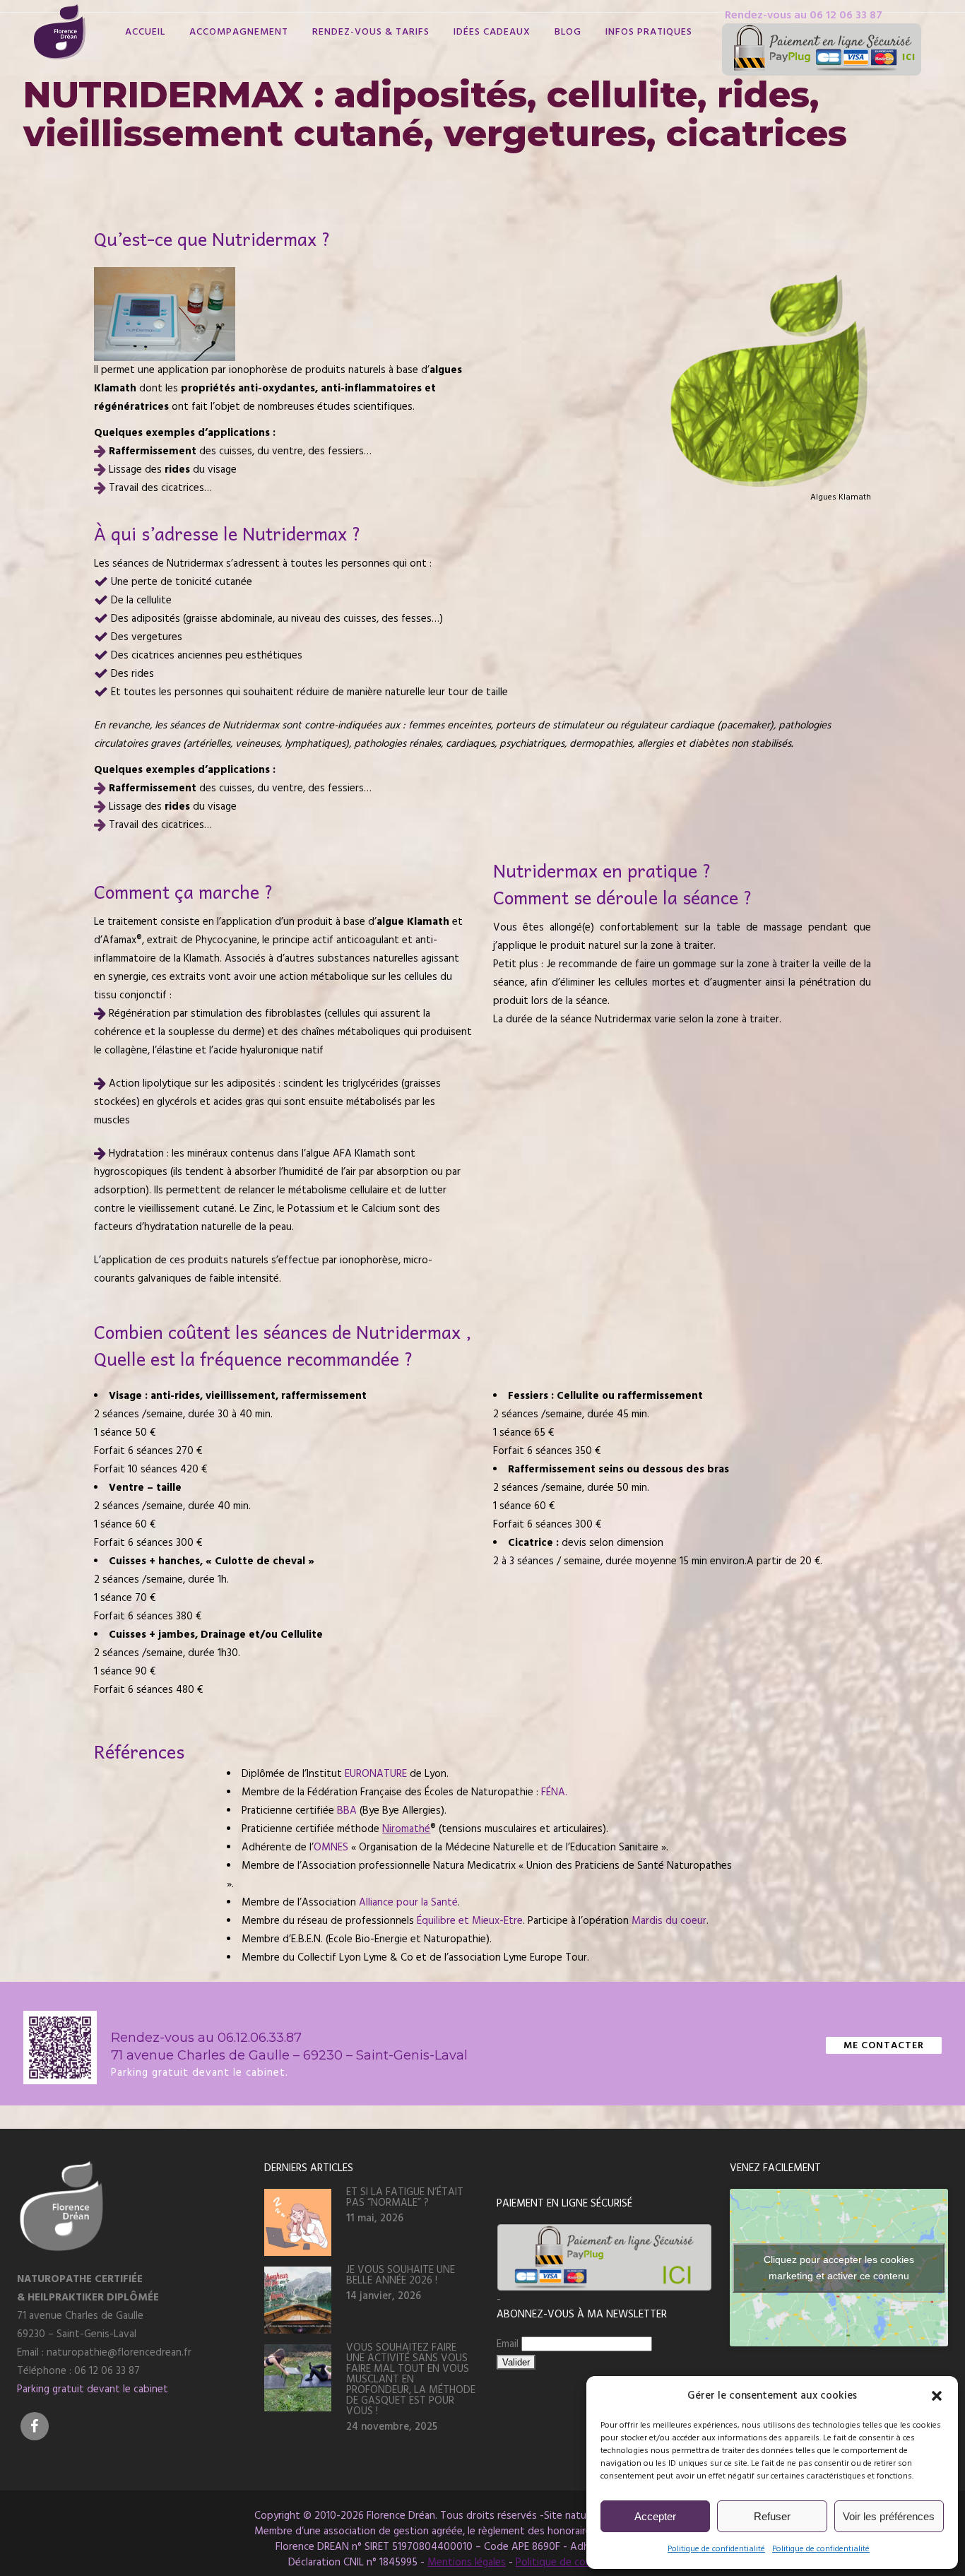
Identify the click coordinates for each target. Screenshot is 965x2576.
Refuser (772, 2516)
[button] (937, 2396)
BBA (347, 1810)
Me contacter (884, 2045)
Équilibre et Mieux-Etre (470, 1921)
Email (509, 2344)
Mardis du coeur (669, 1921)
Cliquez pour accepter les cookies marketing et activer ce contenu (839, 2268)
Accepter (655, 2516)
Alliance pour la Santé (408, 1902)
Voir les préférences (889, 2516)
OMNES (331, 1847)
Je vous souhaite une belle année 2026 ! (401, 2275)
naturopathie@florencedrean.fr (119, 2352)
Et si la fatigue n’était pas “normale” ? (405, 2197)
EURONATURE (376, 1774)
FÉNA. (554, 1792)
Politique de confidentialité (716, 2549)
